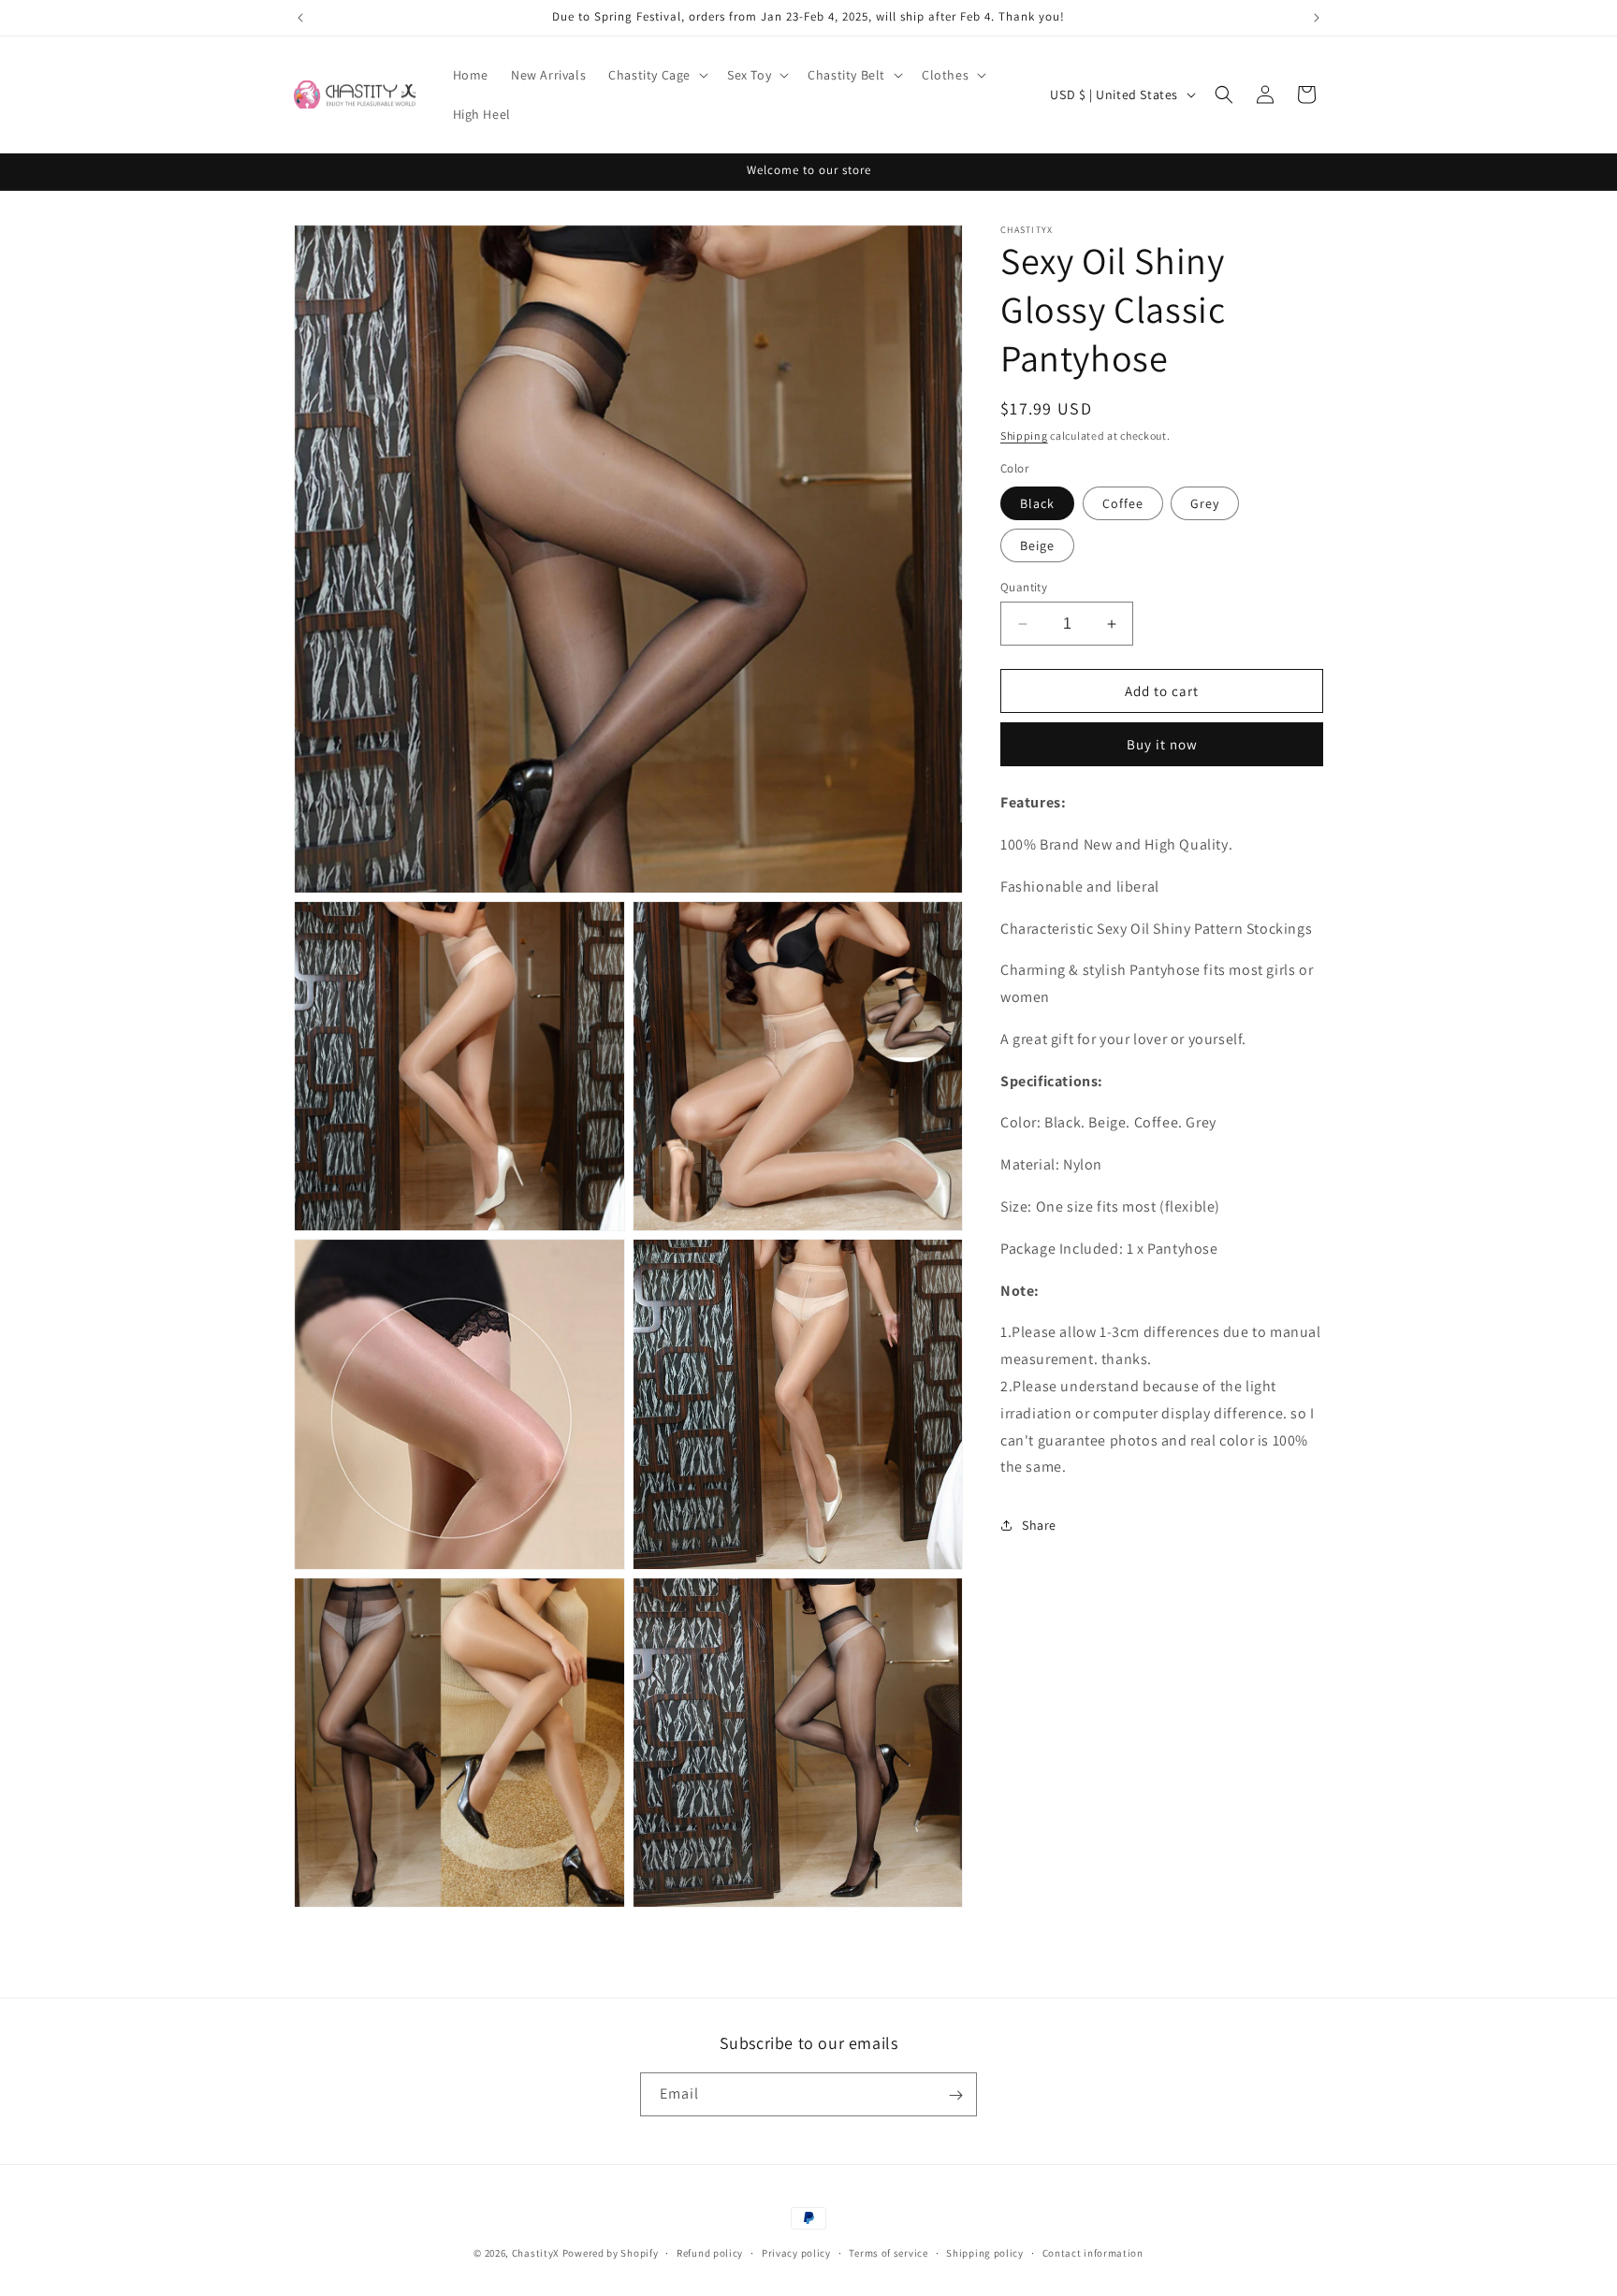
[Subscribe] (955, 2095)
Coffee (1123, 503)
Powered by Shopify (611, 2253)
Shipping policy (985, 2252)
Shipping (1024, 436)
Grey (1205, 503)
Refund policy (710, 2252)
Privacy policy (796, 2252)
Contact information (1093, 2252)
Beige (1037, 545)
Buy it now (1162, 744)
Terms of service (888, 2252)
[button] (656, 75)
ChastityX (536, 2253)
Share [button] (1039, 1525)
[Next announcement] (1317, 18)
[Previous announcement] (300, 18)
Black (1037, 503)
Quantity (1024, 587)
